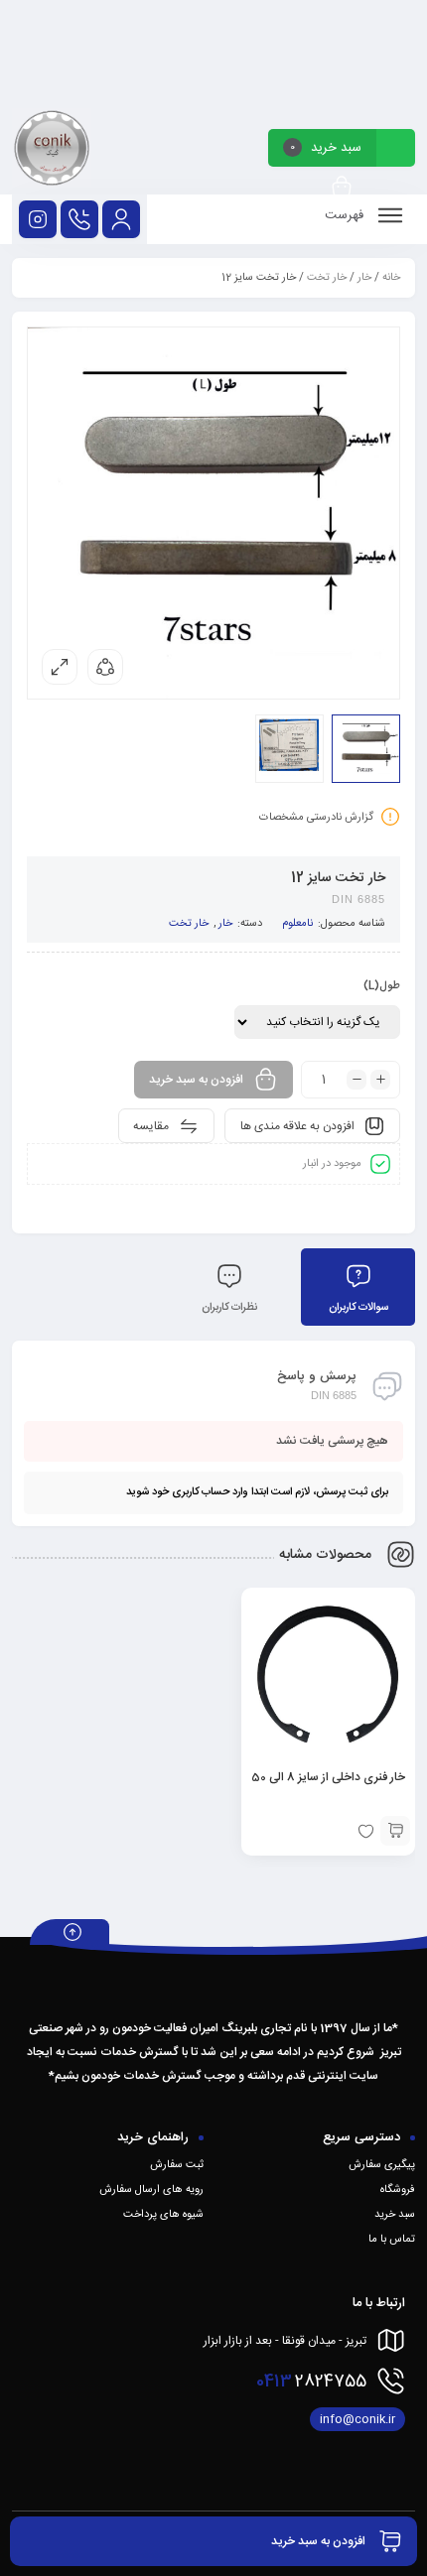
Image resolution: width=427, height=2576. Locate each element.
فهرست (346, 215)
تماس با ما (392, 2240)
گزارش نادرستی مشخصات (316, 818)
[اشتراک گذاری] (105, 667)
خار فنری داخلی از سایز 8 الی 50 (328, 1777)
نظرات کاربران (229, 1308)
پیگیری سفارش (382, 2165)
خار (364, 278)
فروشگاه (398, 2190)
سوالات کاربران (358, 1308)
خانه (391, 278)
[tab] (358, 1287)
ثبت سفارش (177, 2165)
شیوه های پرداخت (163, 2215)
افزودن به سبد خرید (196, 1080)
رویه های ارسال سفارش (151, 2190)
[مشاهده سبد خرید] (342, 188)
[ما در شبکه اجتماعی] (38, 219)
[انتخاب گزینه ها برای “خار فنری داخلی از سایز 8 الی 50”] (395, 1831)
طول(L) (382, 986)
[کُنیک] (52, 151)
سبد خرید (395, 2215)
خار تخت (327, 278)
